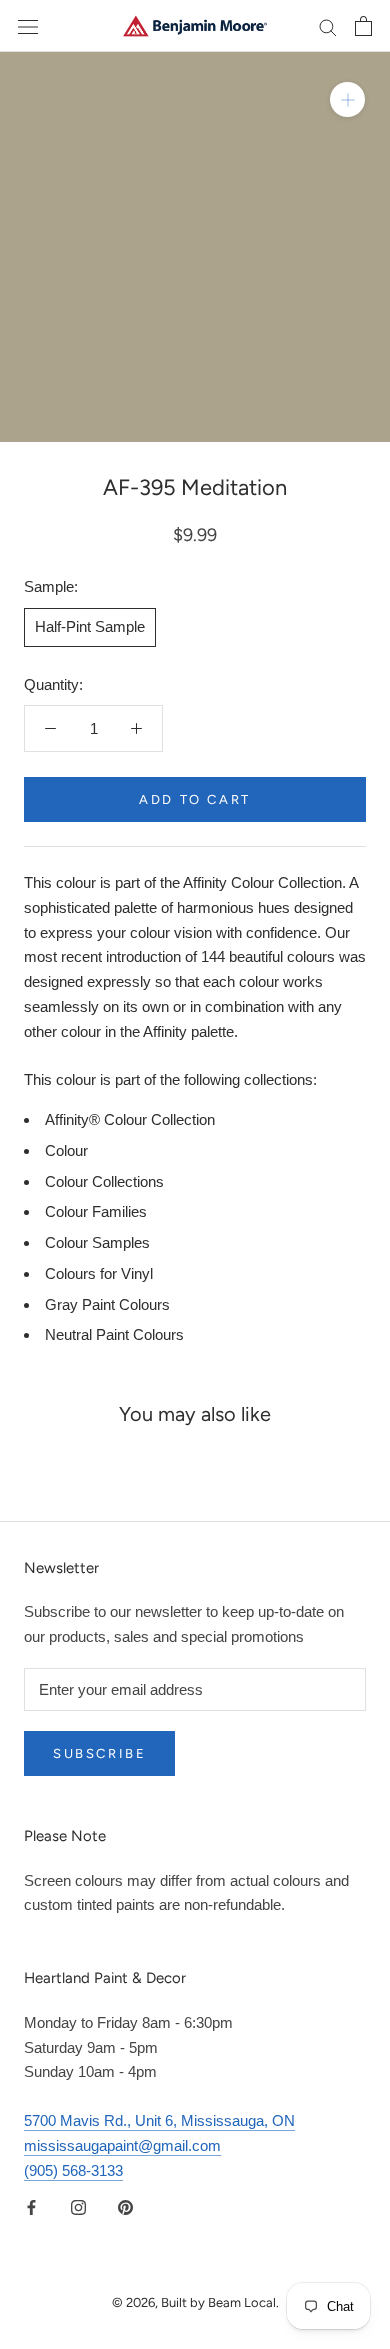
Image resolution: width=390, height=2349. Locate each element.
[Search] (328, 26)
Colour (66, 1150)
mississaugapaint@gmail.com (122, 2145)
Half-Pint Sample (90, 626)
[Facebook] (31, 2206)
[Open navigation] (28, 26)
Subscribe (99, 1753)
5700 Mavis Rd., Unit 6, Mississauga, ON (159, 2120)
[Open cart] (363, 26)
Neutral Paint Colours (114, 1334)
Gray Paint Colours (107, 1304)
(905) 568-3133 (73, 2170)
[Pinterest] (125, 2206)
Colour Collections (104, 1181)
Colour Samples (97, 1242)
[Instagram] (78, 2206)
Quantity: (53, 684)
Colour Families (96, 1211)
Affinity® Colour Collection (130, 1119)
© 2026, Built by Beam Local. (195, 2302)
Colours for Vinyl (99, 1273)
